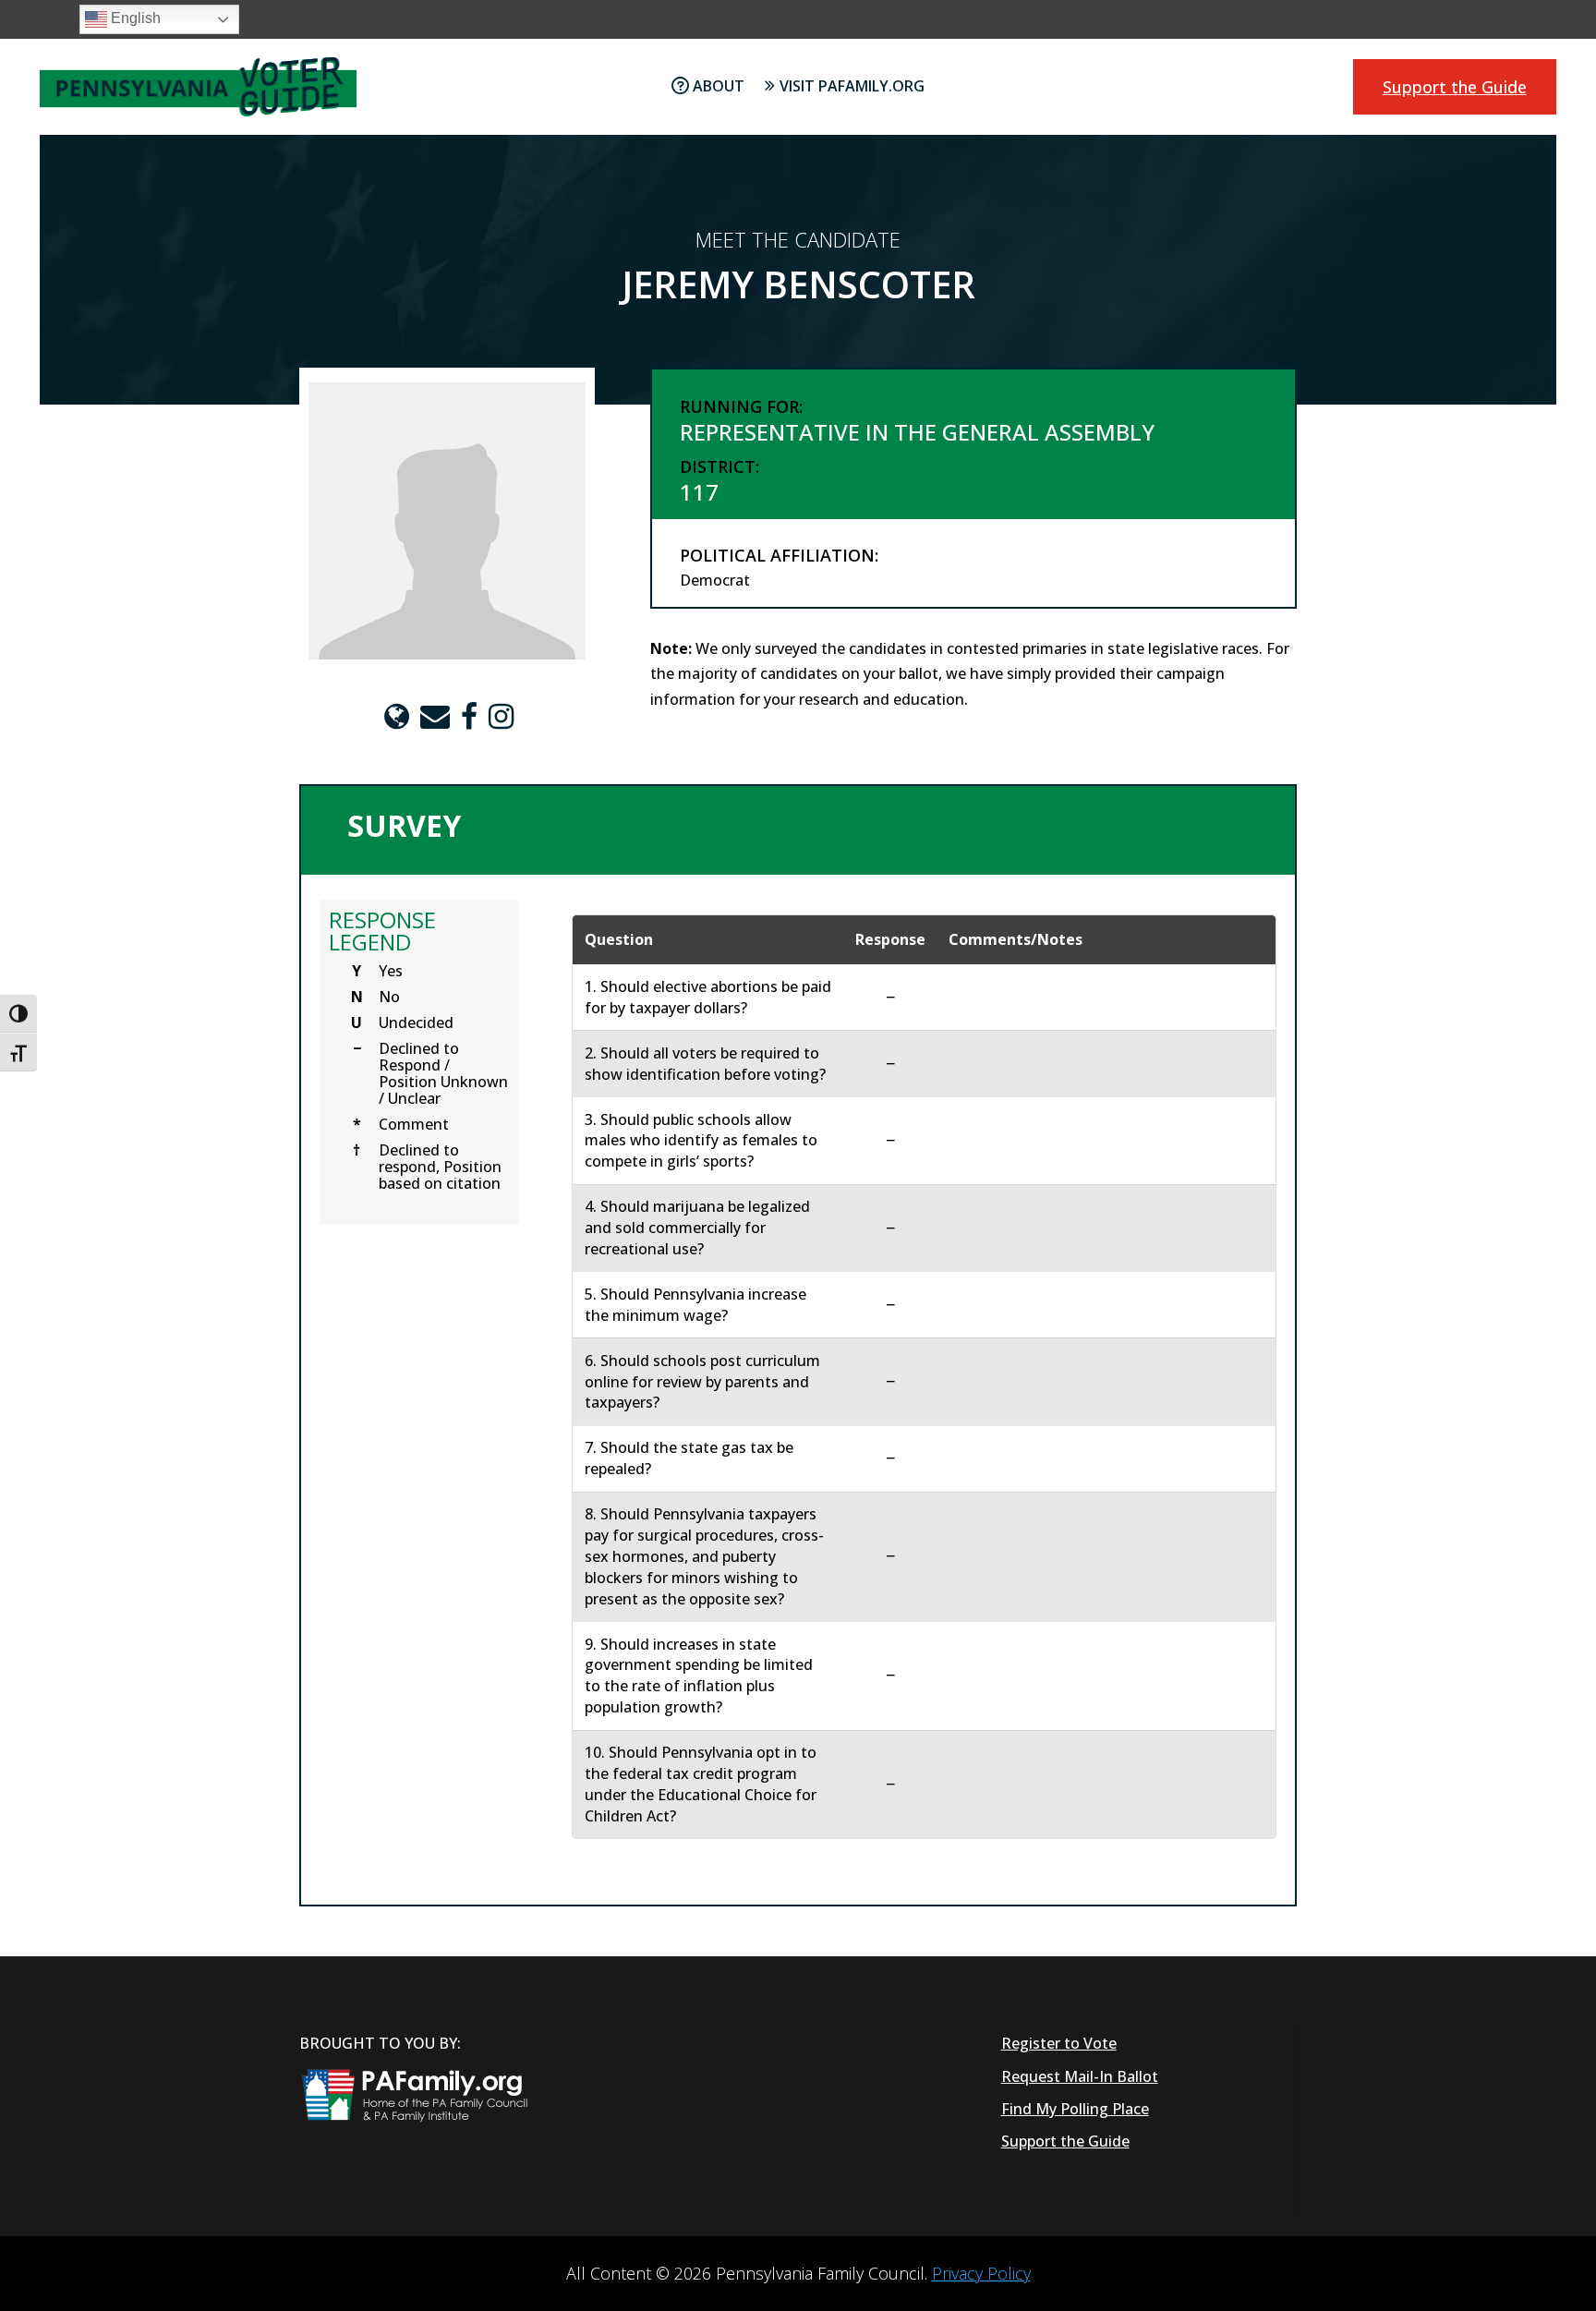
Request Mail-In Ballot (1080, 2076)
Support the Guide (1455, 87)
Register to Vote (1059, 2043)
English (134, 18)
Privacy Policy (981, 2273)
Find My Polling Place (1075, 2109)
